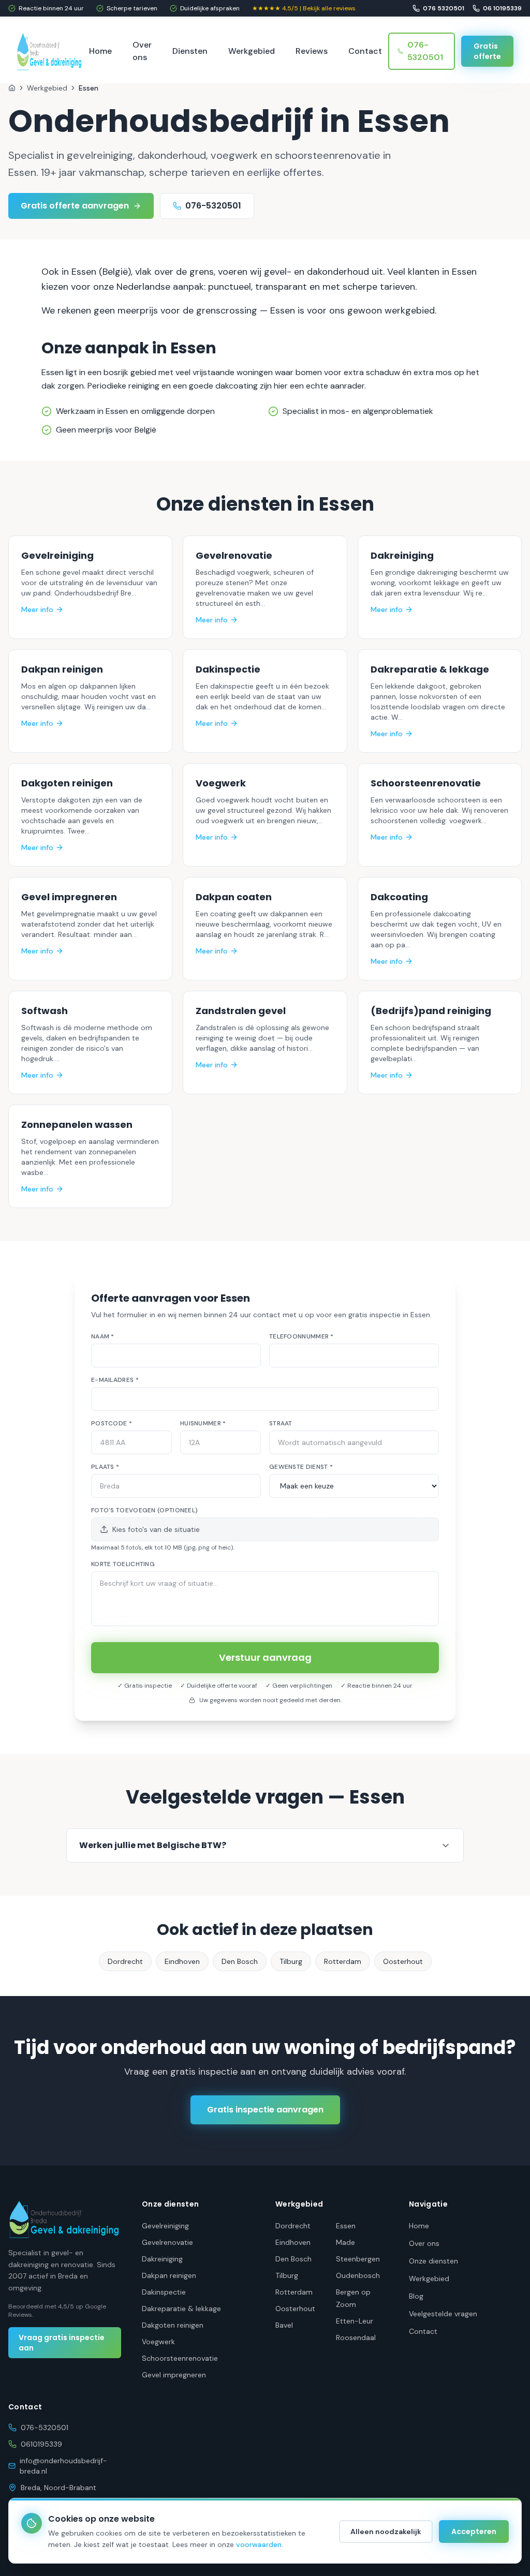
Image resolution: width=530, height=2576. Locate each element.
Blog (416, 2296)
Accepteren (474, 2532)
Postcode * (112, 1423)
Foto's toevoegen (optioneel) (144, 1510)
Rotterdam (343, 1961)
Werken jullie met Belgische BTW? (153, 1845)
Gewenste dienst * (301, 1467)
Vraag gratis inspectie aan (62, 2343)
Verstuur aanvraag (265, 1657)
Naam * (103, 1336)
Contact (365, 51)
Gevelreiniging (165, 2226)
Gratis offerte (487, 51)
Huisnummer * (203, 1423)
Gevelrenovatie (167, 2242)
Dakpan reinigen (169, 2275)
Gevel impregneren (174, 2375)
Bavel (284, 2325)
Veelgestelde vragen (443, 2314)
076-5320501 (425, 51)
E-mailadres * (115, 1380)
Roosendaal (356, 2337)
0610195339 (41, 2444)
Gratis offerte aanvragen (75, 206)
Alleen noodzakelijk (386, 2532)
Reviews (312, 51)
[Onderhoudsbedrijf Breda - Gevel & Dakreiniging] (50, 51)
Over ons (142, 51)
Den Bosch (240, 1961)
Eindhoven (182, 1961)
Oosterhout (403, 1961)
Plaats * (105, 1467)
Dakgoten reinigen (173, 2325)
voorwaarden (259, 2544)
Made (345, 2242)
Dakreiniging (162, 2259)
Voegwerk (158, 2342)
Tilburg (291, 1961)
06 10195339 (502, 8)
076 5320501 (444, 8)
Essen (346, 2226)
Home (100, 51)
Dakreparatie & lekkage (181, 2309)
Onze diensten (433, 2261)
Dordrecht (125, 1961)
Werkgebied (252, 51)
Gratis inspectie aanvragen (265, 2110)
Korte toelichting (123, 1564)
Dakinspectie (164, 2292)
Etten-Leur (355, 2321)
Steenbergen (358, 2259)
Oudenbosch (358, 2275)
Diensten (190, 51)
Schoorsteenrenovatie (180, 2358)
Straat (281, 1423)
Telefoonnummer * (301, 1336)
